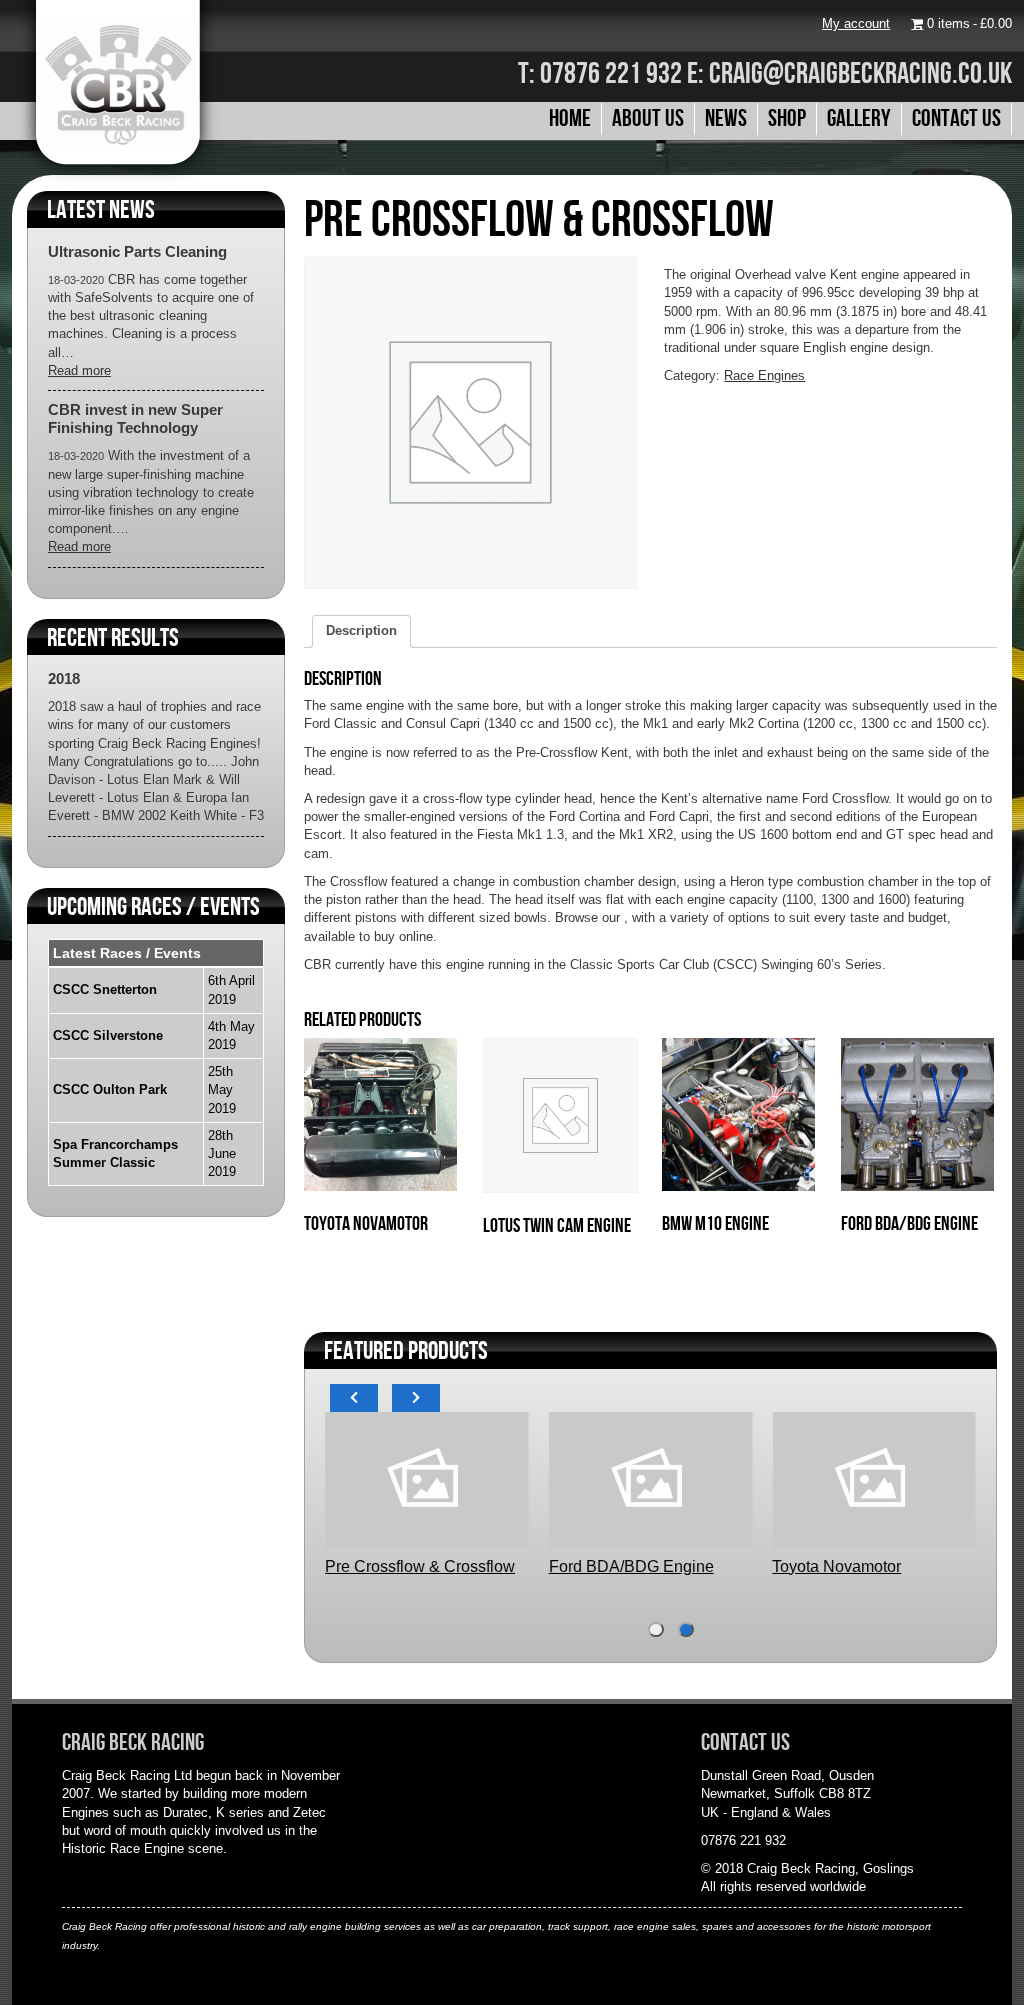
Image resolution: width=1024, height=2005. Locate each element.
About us (648, 118)
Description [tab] (361, 630)
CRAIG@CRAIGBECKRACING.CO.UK (860, 72)
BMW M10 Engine (486, 1566)
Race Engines (764, 375)
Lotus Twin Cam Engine (731, 1566)
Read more (79, 370)
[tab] (656, 1629)
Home (570, 118)
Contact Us (956, 118)
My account (856, 23)
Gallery (859, 118)
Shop (787, 118)
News (726, 118)
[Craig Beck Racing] (117, 181)
